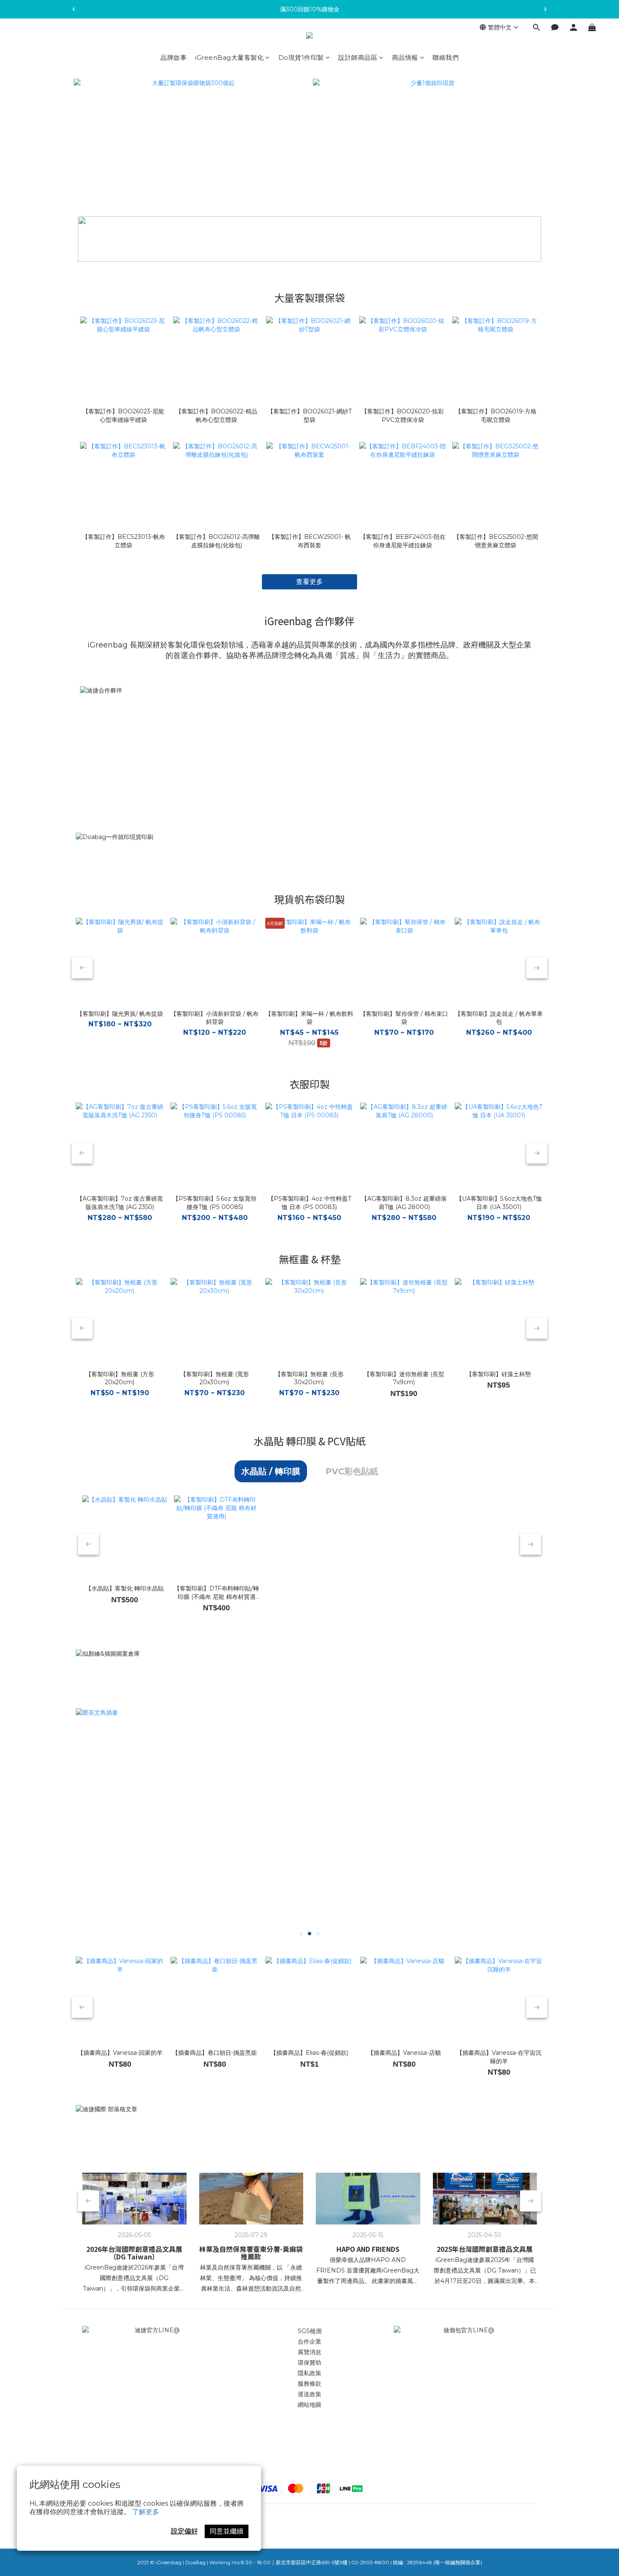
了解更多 (146, 2512)
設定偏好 (184, 2531)
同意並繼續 (227, 2531)
